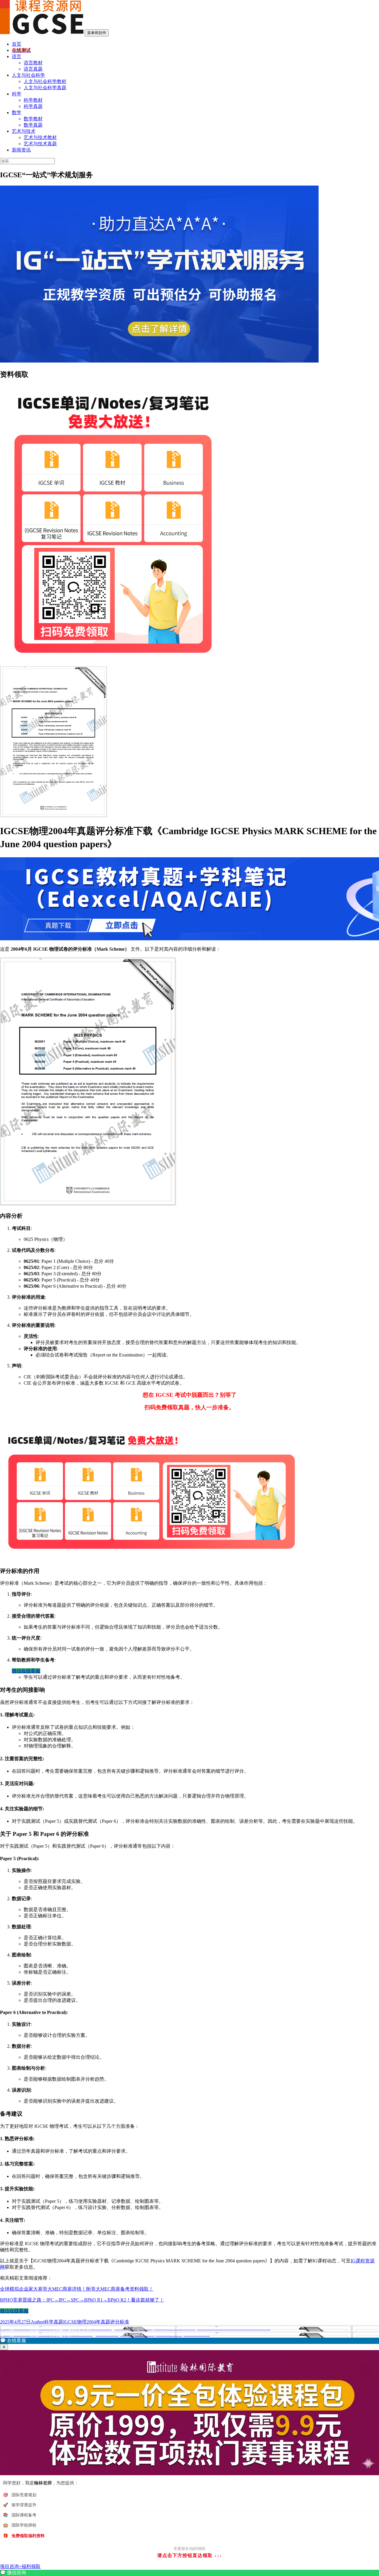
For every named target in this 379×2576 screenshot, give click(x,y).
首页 (17, 44)
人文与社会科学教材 (45, 81)
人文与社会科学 (28, 75)
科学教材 (33, 100)
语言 (17, 56)
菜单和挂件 (97, 33)
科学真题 (33, 106)
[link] (189, 2573)
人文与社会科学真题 (45, 88)
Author (37, 2322)
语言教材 (33, 63)
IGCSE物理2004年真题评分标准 (96, 2322)
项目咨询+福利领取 (20, 2566)
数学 (17, 112)
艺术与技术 (24, 131)
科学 (17, 94)
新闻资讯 (21, 150)
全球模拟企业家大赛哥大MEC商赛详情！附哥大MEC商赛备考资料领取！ (77, 2289)
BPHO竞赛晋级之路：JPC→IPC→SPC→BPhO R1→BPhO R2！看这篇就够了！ (82, 2300)
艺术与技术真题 (40, 144)
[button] (189, 2341)
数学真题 (33, 125)
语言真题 (33, 69)
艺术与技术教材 (40, 137)
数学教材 (33, 119)
